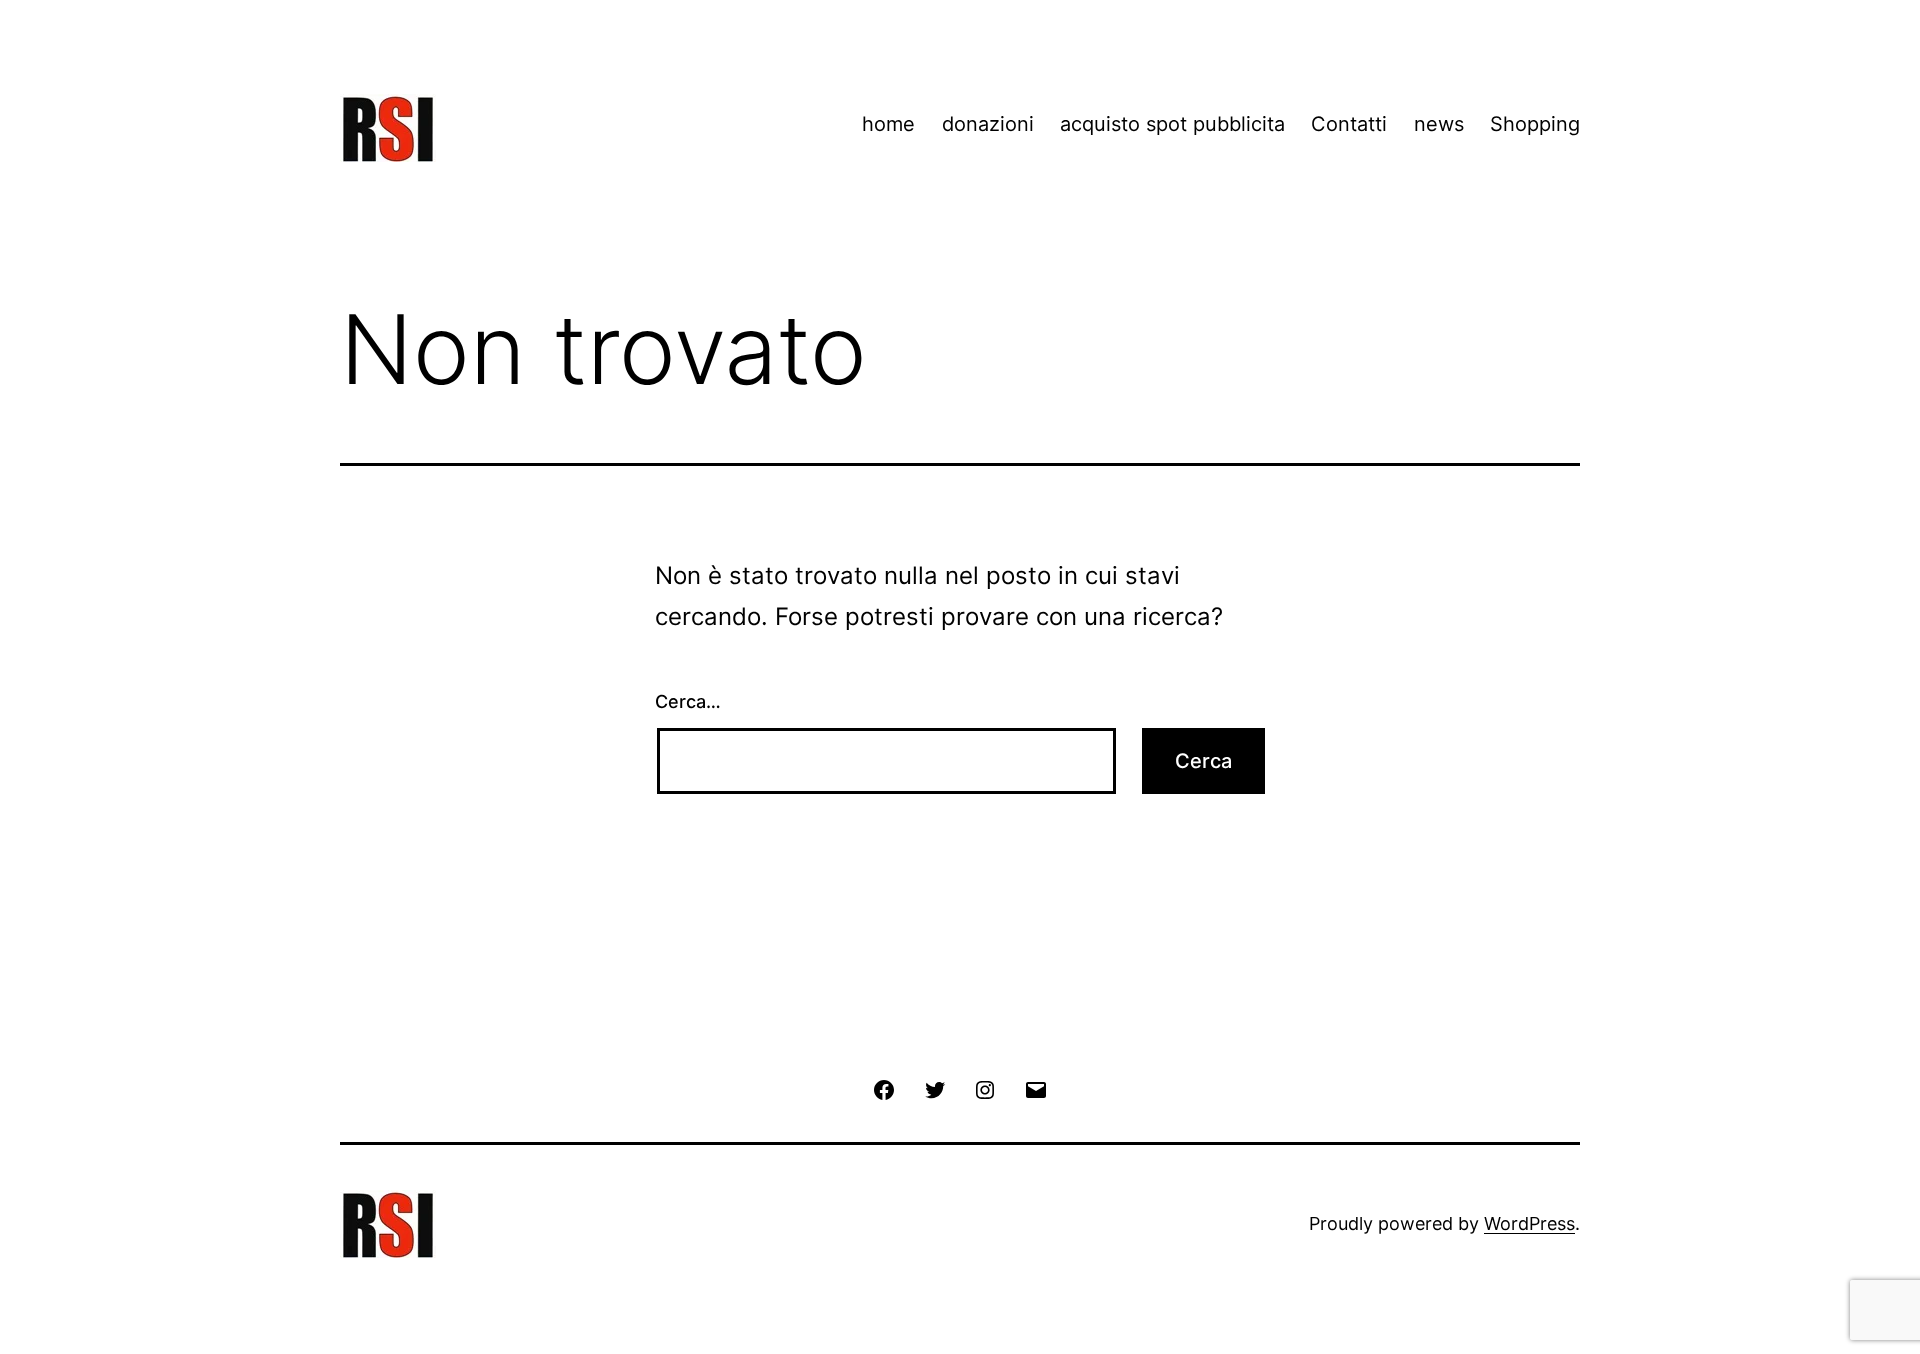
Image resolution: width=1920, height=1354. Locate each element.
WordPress (1529, 1223)
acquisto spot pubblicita (1172, 124)
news (1439, 124)
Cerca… (688, 701)
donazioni (988, 124)
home (888, 124)
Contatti (1349, 124)
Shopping (1535, 124)
